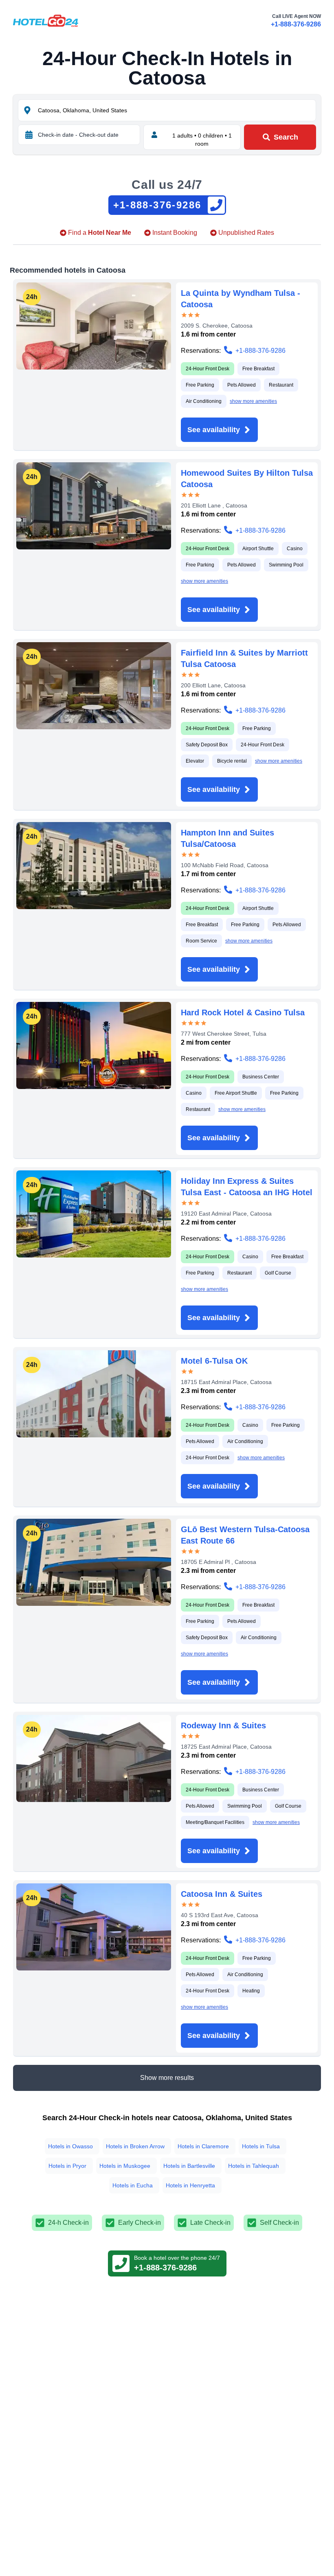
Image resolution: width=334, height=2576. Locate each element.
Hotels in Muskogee (125, 2166)
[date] (29, 135)
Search (286, 137)
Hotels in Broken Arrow (135, 2146)
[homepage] (46, 21)
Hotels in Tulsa (261, 2146)
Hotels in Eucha (133, 2185)
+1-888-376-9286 (296, 24)
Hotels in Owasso (70, 2146)
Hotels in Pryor (67, 2166)
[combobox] (176, 110)
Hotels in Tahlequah (254, 2166)
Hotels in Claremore (203, 2146)
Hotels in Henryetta (190, 2185)
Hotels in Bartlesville (189, 2166)
